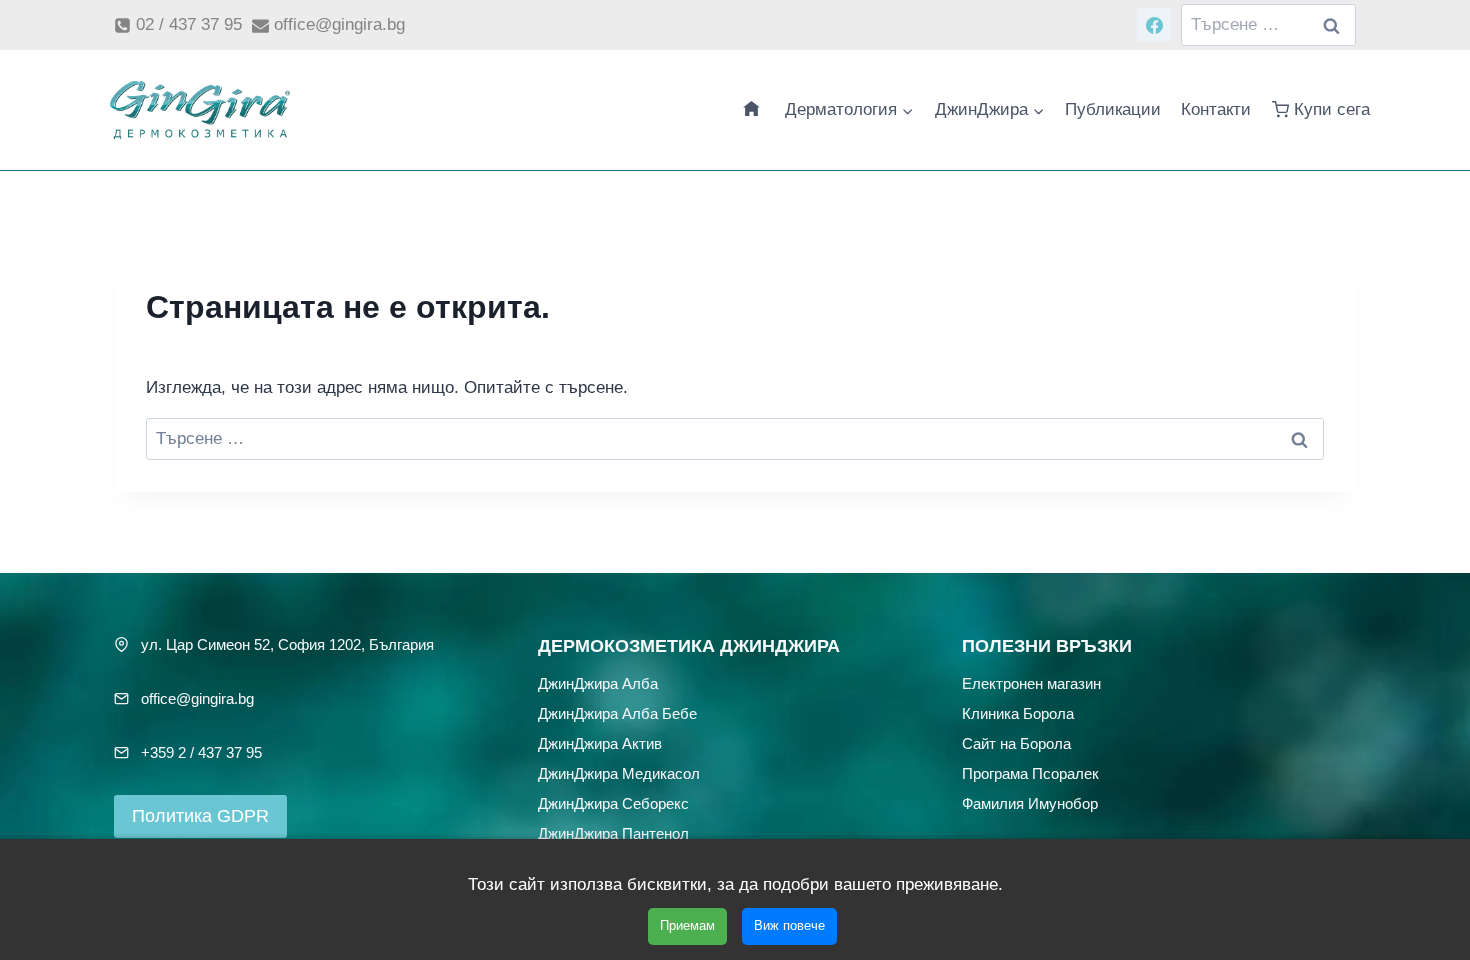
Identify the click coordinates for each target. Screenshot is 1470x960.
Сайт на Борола (1016, 743)
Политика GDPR (200, 816)
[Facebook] (1154, 25)
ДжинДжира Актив (600, 743)
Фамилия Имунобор (1030, 803)
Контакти (1216, 109)
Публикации (1113, 109)
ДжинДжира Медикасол (619, 773)
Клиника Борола (1018, 713)
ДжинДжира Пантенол (613, 833)
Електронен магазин (1031, 683)
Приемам (687, 925)
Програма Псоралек (1030, 773)
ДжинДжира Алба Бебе (617, 713)
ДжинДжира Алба (598, 683)
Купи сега (1332, 109)
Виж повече (789, 925)
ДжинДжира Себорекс (613, 803)
